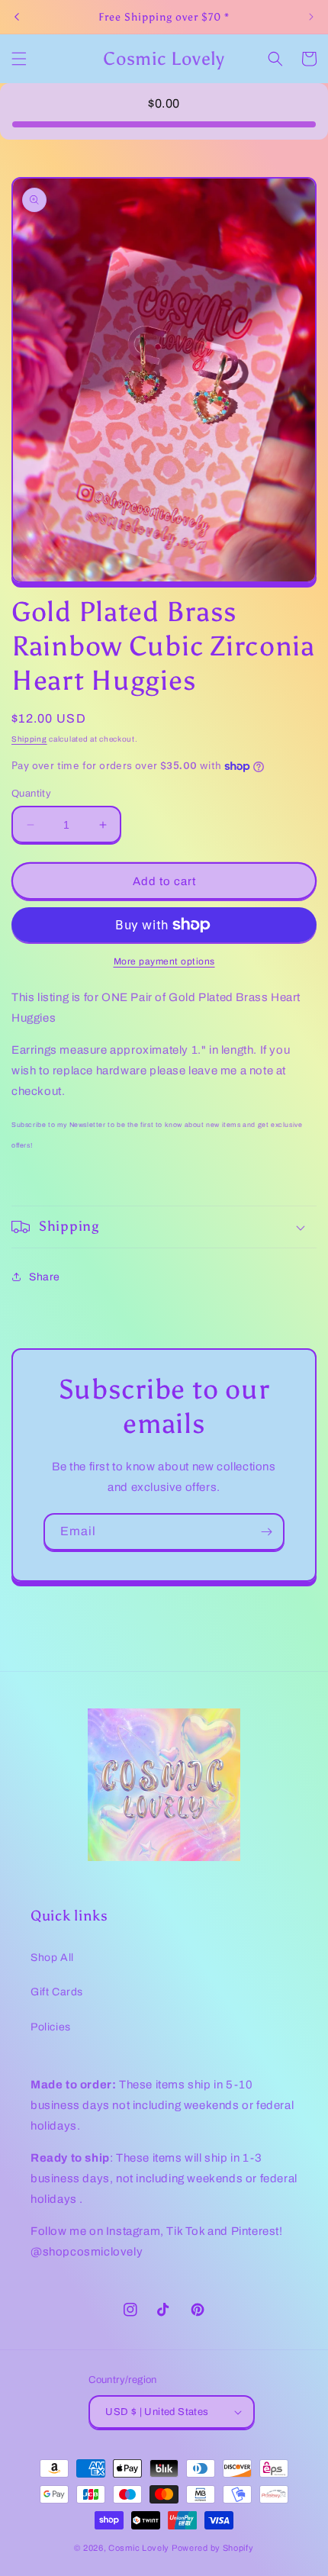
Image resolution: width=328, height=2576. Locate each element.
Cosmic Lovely (139, 2548)
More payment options (164, 961)
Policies (51, 2027)
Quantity (31, 794)
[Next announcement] (311, 17)
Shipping (29, 739)
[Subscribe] (266, 1532)
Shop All (52, 1958)
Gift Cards (57, 1992)
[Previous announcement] (17, 17)
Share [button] (45, 1277)
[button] (19, 59)
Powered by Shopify (213, 2548)
